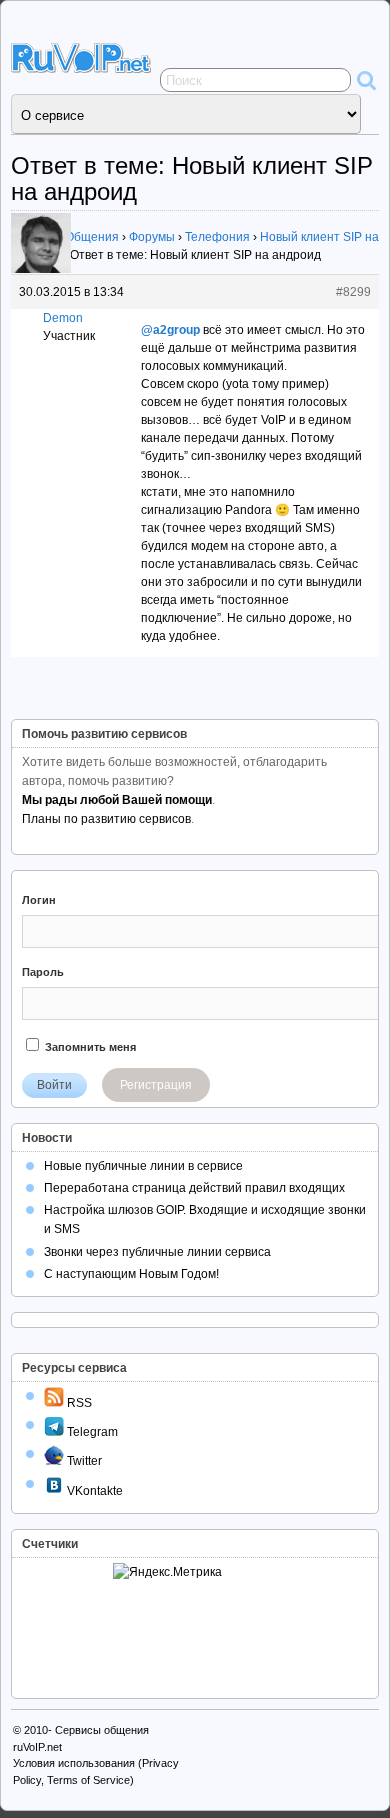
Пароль (43, 972)
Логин (39, 900)
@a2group (170, 330)
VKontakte (93, 1491)
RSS (78, 1403)
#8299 (353, 292)
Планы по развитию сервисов (106, 819)
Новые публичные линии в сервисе (143, 1166)
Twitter (83, 1461)
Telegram (91, 1432)
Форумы (152, 237)
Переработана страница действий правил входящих (194, 1188)
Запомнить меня (89, 1047)
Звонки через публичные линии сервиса (157, 1252)
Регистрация (156, 1085)
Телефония (217, 237)
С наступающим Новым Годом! (131, 1274)
